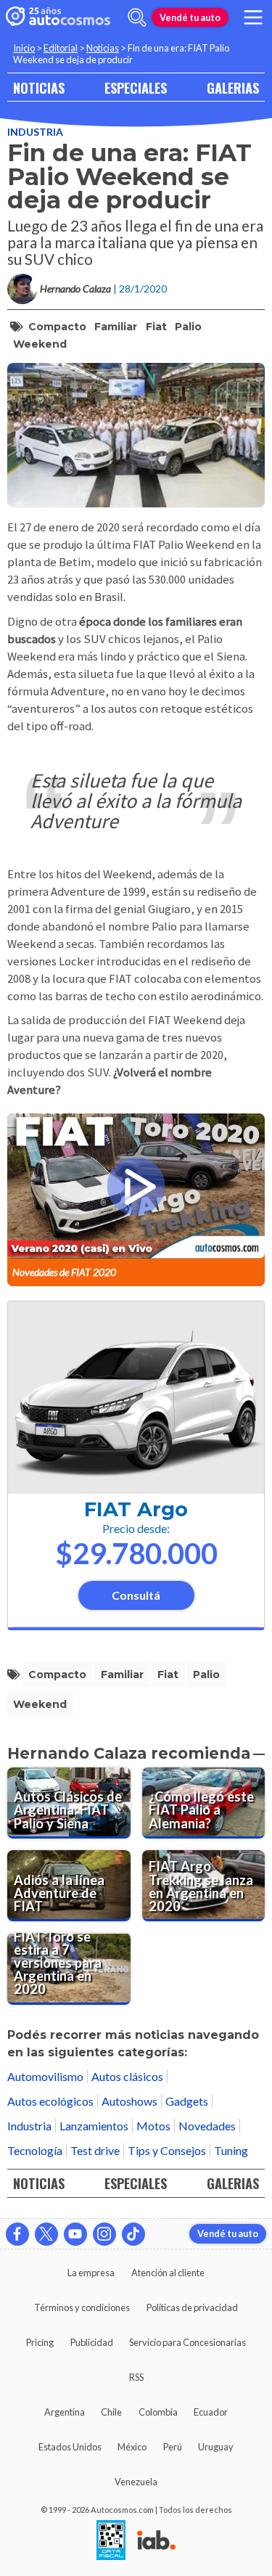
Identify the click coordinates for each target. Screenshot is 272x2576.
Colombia (158, 2412)
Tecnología (35, 2150)
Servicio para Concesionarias (187, 2342)
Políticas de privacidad (192, 2307)
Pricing (40, 2342)
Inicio (24, 48)
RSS (136, 2377)
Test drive (95, 2150)
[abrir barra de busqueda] (137, 17)
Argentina (65, 2412)
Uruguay (216, 2447)
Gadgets (187, 2101)
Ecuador (211, 2412)
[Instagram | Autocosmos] (104, 2234)
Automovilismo (45, 2076)
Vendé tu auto (190, 17)
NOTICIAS (39, 87)
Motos (153, 2126)
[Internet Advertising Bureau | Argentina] (156, 2541)
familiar (116, 327)
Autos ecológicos (50, 2101)
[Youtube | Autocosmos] (75, 2234)
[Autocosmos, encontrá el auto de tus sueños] (58, 17)
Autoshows (129, 2101)
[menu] (253, 17)
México (132, 2447)
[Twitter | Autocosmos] (46, 2234)
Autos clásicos (127, 2076)
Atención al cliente (168, 2273)
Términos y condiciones (82, 2307)
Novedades (207, 2126)
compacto (57, 327)
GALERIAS (233, 87)
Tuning (231, 2150)
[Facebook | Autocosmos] (17, 2234)
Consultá (136, 1595)
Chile (111, 2412)
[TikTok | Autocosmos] (133, 2234)
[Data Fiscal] (111, 2541)
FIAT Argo (136, 1509)
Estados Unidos (70, 2447)
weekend (40, 344)
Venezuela (136, 2482)
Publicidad (92, 2342)
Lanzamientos (94, 2126)
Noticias (103, 48)
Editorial (61, 48)
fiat (156, 327)
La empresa (91, 2273)
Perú (173, 2447)
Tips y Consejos (167, 2150)
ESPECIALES (136, 87)
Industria (35, 132)
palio (188, 327)
